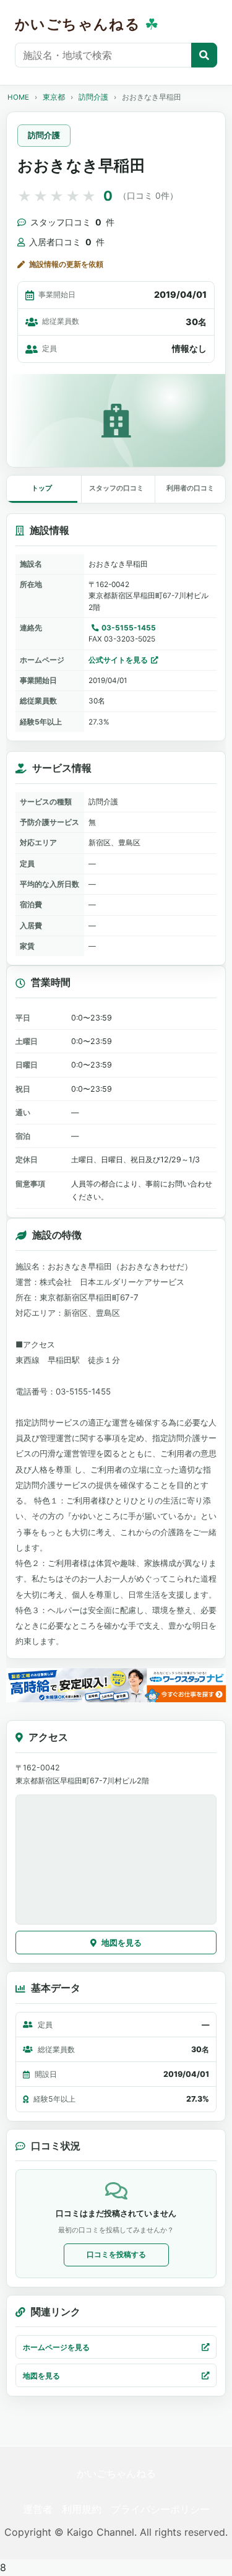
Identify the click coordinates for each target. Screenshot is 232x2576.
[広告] (116, 1685)
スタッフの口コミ (116, 488)
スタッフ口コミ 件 (72, 222)
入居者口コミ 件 (67, 242)
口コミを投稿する (116, 2254)
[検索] (204, 55)
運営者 (38, 2509)
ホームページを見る (56, 2347)
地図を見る (122, 1943)
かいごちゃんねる (116, 2473)
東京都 (54, 97)
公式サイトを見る (118, 660)
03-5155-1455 (129, 628)
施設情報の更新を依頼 (66, 264)
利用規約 (82, 2509)
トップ (42, 488)
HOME (18, 97)
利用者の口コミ (190, 488)
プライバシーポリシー (160, 2509)
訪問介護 (93, 97)
